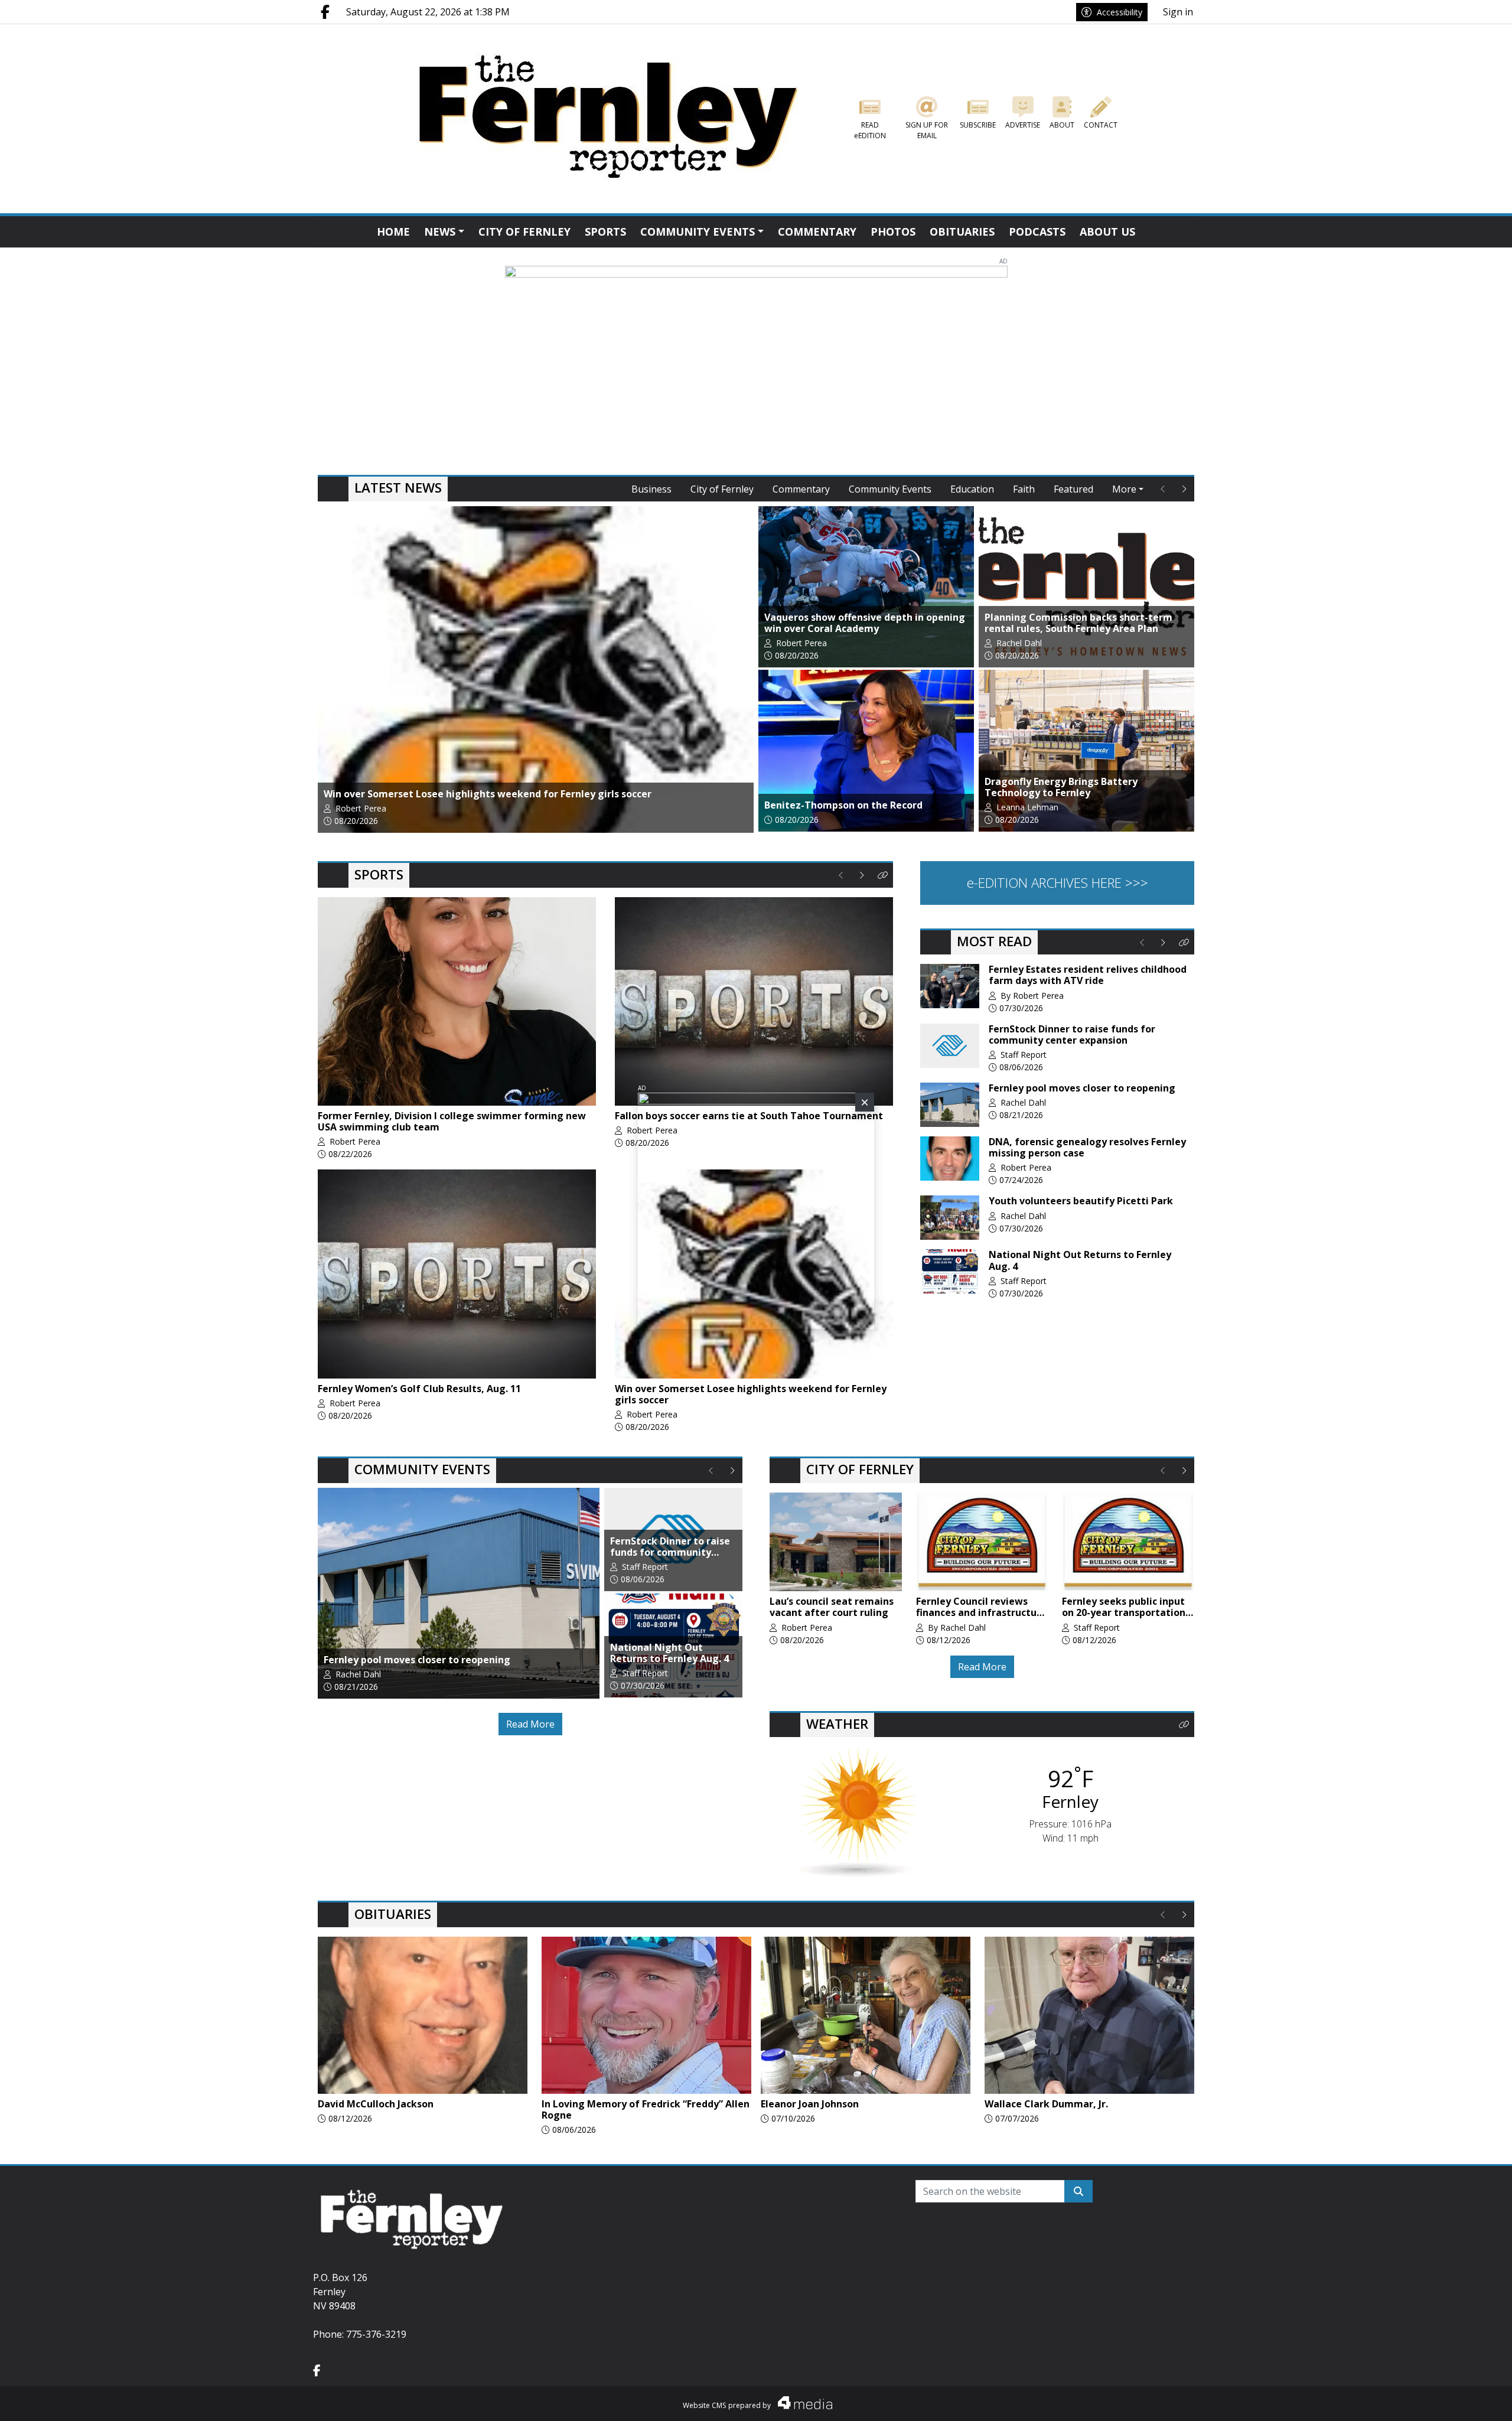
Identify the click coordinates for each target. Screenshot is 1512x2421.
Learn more (1412, 2401)
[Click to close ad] (865, 1102)
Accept (1472, 2400)
